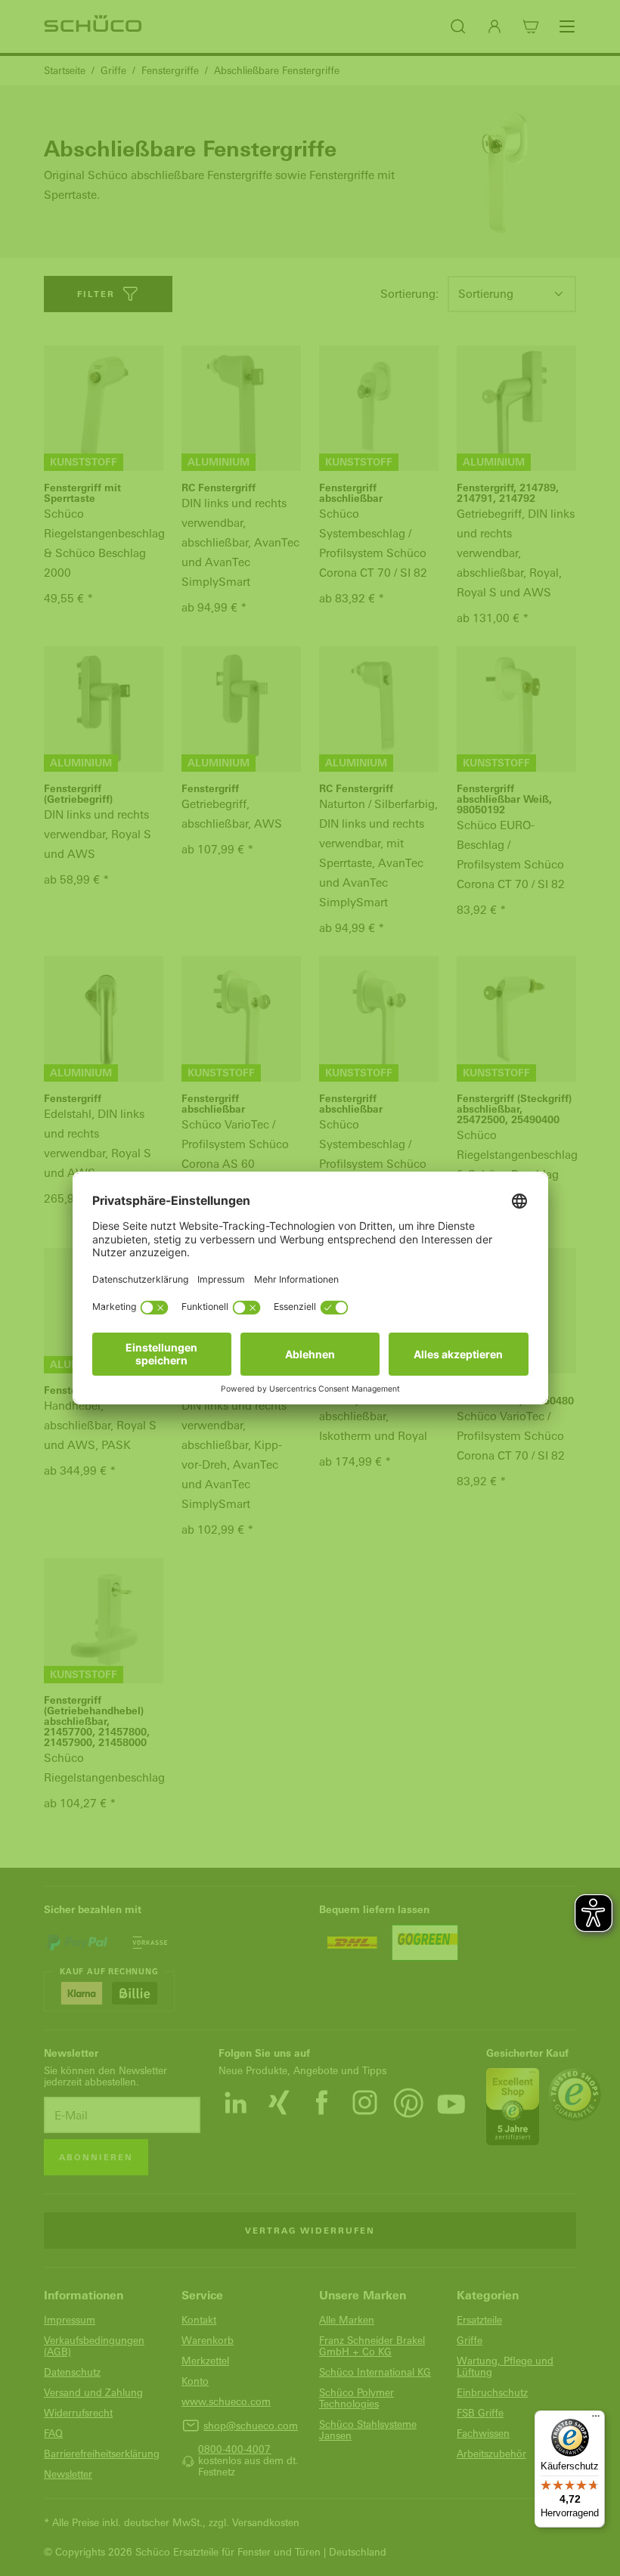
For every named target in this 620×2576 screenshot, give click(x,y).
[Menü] (596, 2420)
